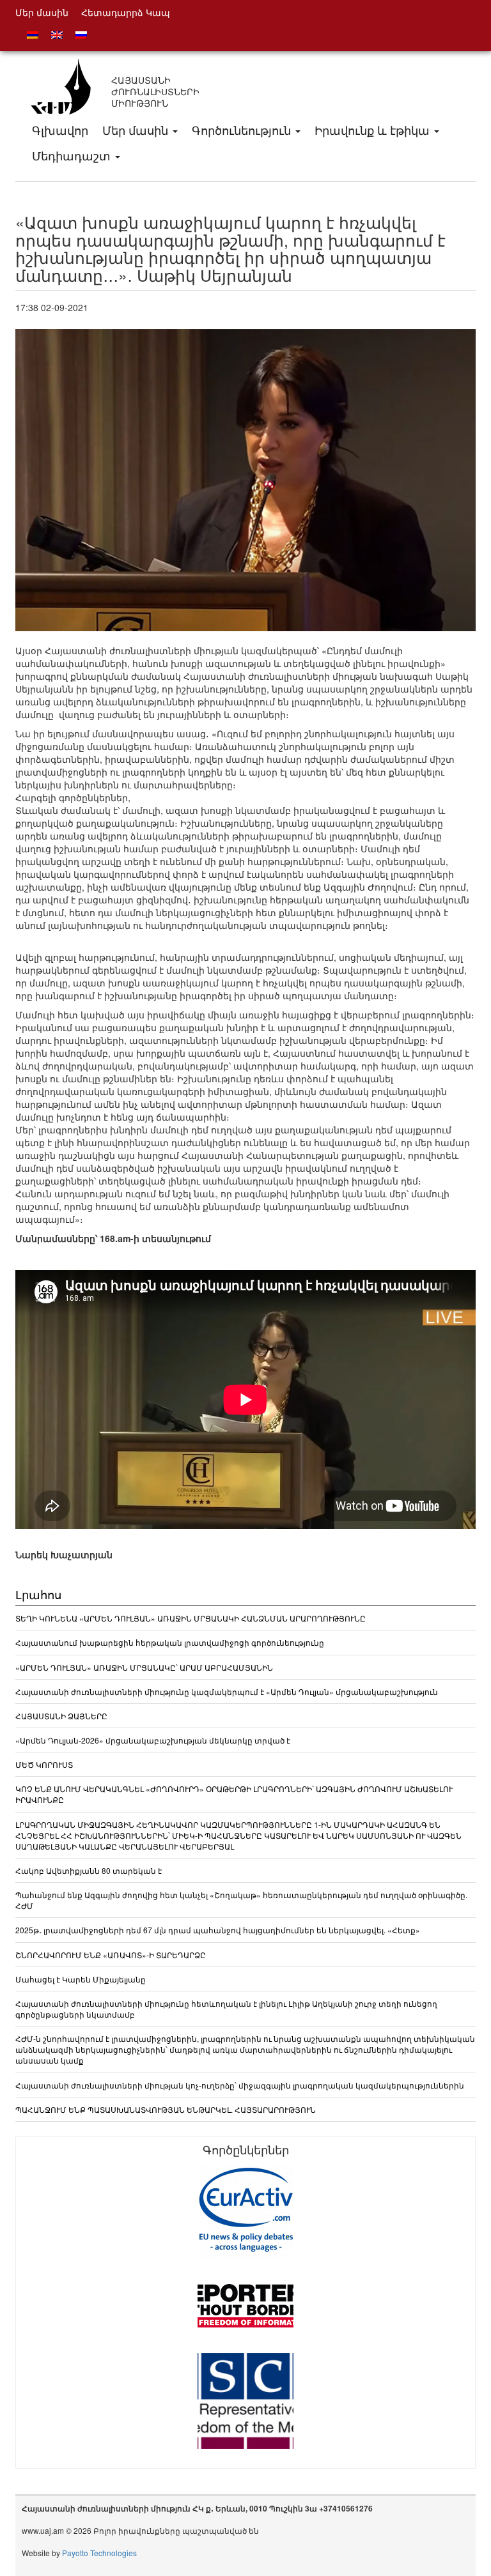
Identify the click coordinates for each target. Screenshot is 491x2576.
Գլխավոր (60, 130)
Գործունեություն (243, 130)
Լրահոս (38, 1594)
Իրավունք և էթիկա (374, 130)
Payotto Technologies (99, 2553)
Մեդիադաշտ (73, 155)
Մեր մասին (137, 130)
